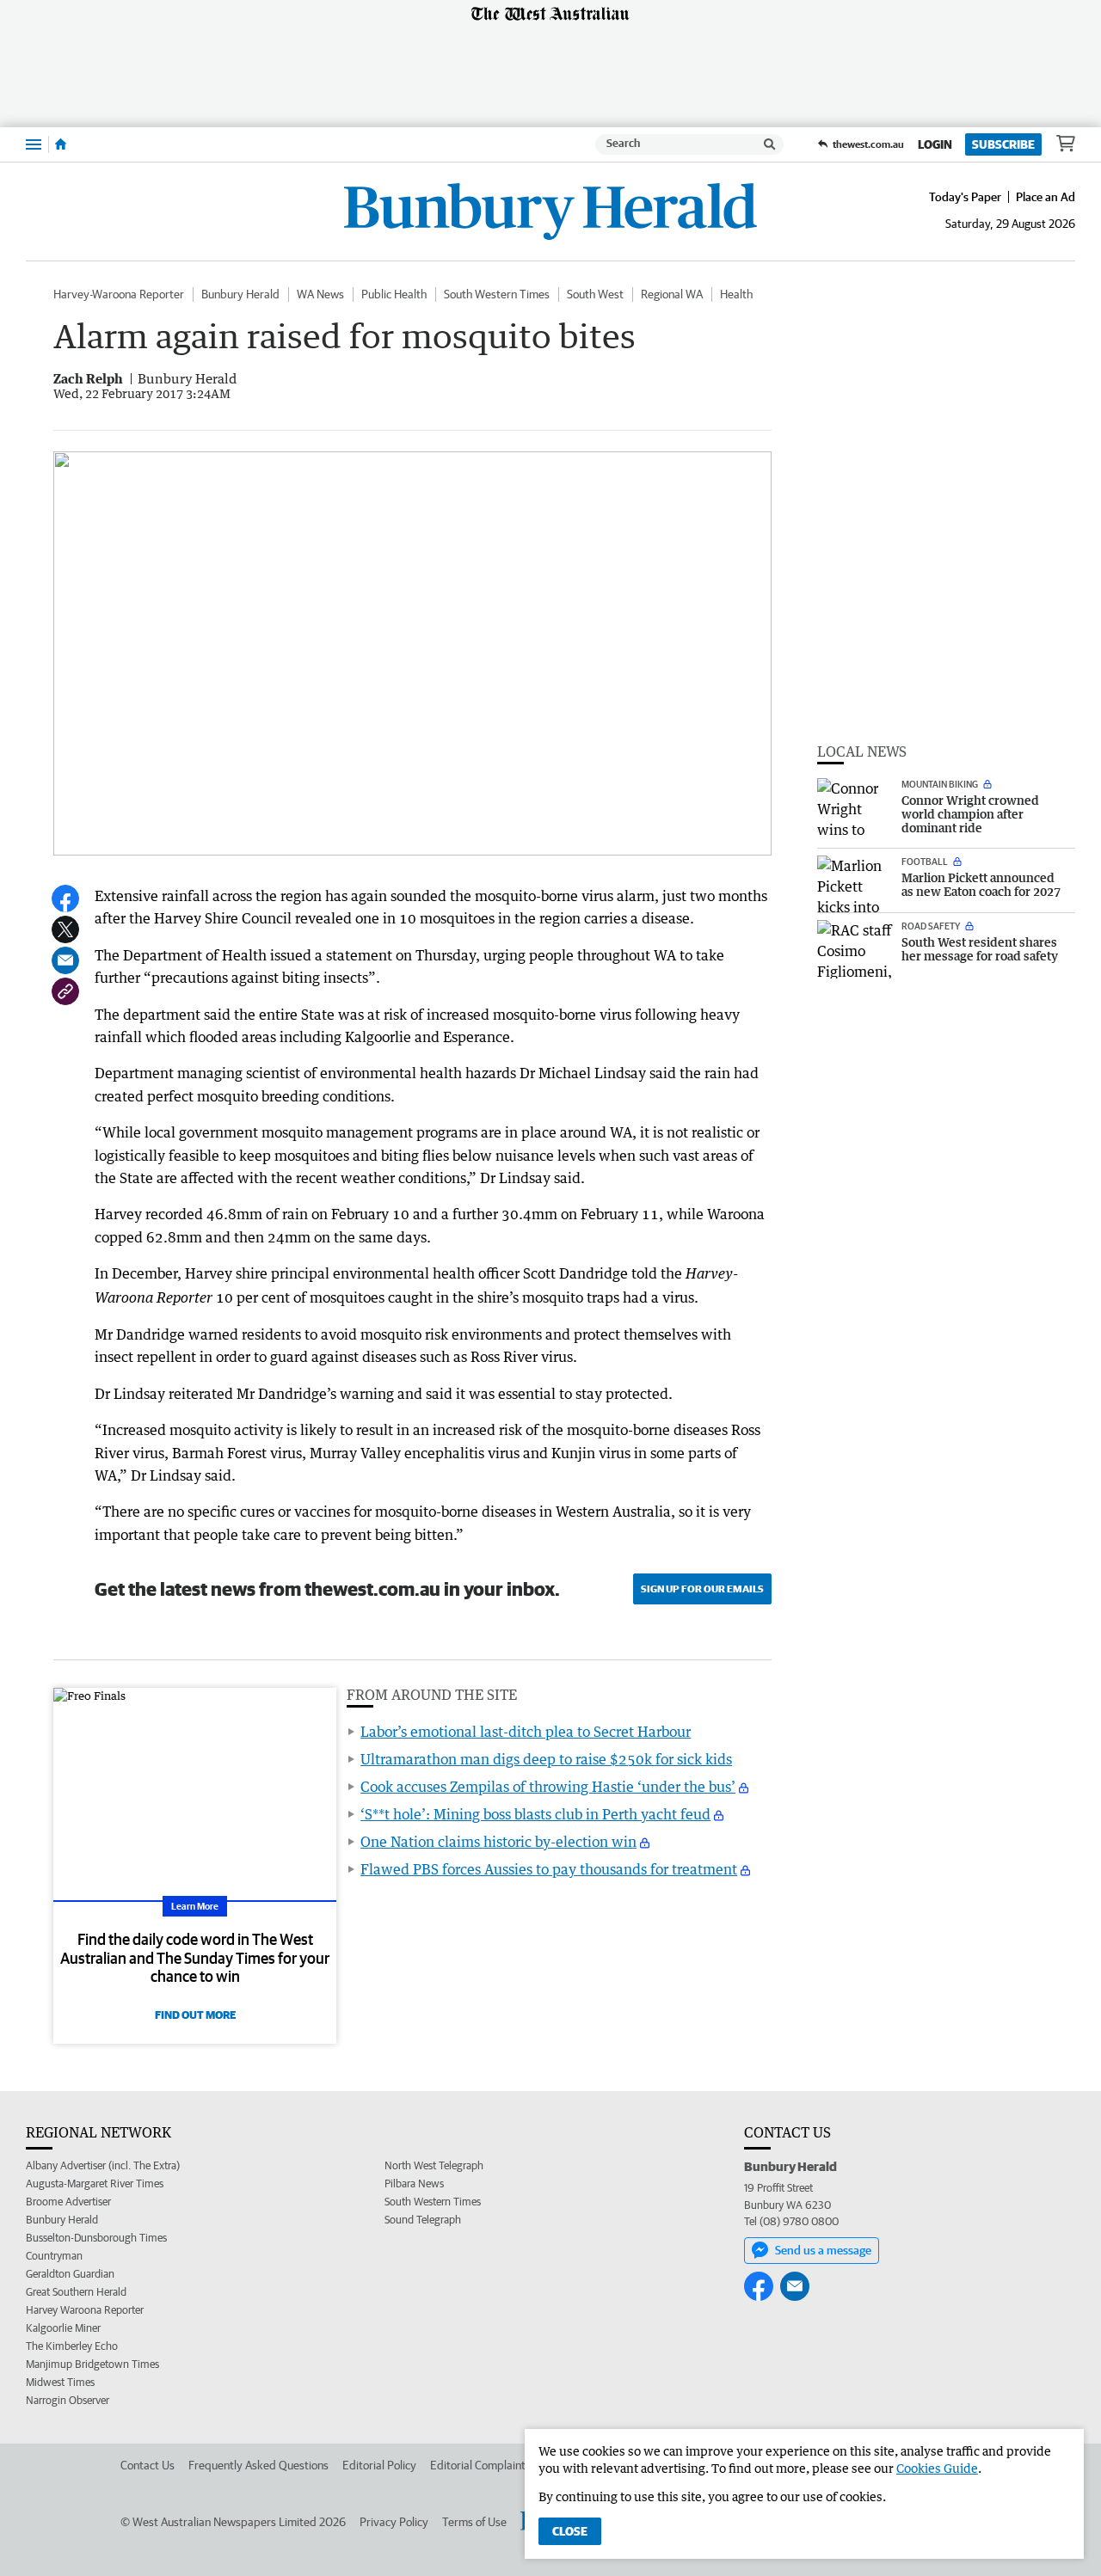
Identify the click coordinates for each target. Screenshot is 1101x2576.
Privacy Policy (394, 2522)
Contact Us (148, 2465)
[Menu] (34, 144)
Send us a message (823, 2250)
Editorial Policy (379, 2465)
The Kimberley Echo (72, 2346)
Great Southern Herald (76, 2292)
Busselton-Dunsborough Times (96, 2238)
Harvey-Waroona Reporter (119, 294)
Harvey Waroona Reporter (85, 2310)
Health (736, 294)
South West (595, 294)
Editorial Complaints (480, 2465)
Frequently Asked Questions (258, 2465)
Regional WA (672, 294)
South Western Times (497, 294)
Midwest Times (60, 2382)
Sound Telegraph (423, 2220)
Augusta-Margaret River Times (95, 2183)
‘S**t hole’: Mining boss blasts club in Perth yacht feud (535, 1814)
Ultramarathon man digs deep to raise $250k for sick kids (546, 1759)
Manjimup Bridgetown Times (92, 2364)
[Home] (61, 144)
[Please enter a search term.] (770, 144)
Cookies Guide (937, 2468)
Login (935, 144)
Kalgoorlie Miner (63, 2328)
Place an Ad (1046, 197)
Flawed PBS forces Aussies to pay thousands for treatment (549, 1869)
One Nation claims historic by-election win (498, 1842)
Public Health (394, 294)
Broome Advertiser (68, 2202)
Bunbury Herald (240, 294)
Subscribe (1003, 144)
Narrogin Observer (68, 2400)
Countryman (54, 2256)
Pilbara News (414, 2183)
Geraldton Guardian (70, 2274)
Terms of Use (474, 2522)
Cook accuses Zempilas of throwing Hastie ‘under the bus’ (548, 1787)
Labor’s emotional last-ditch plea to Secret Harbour (526, 1732)
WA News (320, 294)
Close (570, 2531)
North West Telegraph (434, 2165)
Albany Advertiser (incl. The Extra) (103, 2165)
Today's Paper (965, 197)
